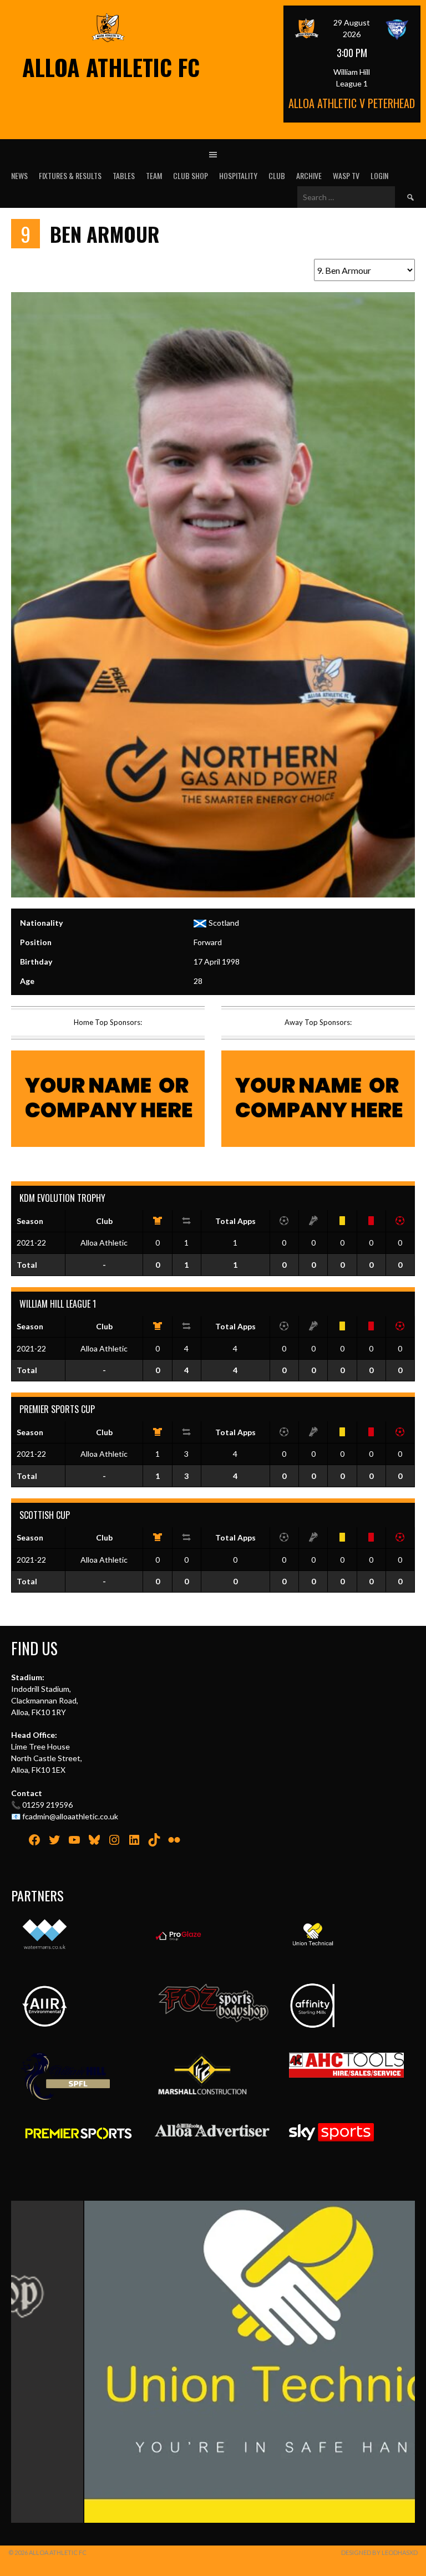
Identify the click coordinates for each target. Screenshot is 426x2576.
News (19, 175)
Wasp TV (346, 175)
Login (379, 175)
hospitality (238, 175)
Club (277, 175)
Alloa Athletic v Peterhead (352, 103)
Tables (124, 175)
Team (154, 175)
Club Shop (191, 175)
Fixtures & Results (70, 175)
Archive (309, 175)
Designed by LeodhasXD (379, 2552)
